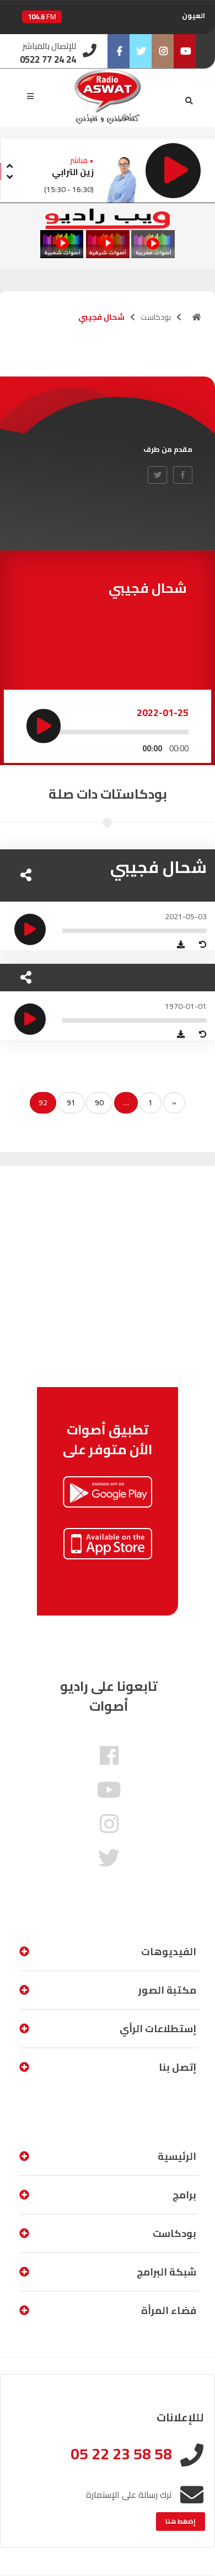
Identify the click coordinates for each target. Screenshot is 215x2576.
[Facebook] (119, 51)
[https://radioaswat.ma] (197, 317)
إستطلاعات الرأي (158, 2029)
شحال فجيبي (158, 867)
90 (99, 1103)
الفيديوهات (169, 1952)
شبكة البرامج (166, 2272)
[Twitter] (141, 51)
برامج (184, 2195)
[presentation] (9, 164)
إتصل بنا (178, 2067)
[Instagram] (163, 51)
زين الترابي (73, 172)
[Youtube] (185, 51)
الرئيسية (177, 2156)
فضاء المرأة (169, 2310)
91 (71, 1103)
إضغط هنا (181, 2521)
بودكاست (156, 317)
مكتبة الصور (167, 1990)
